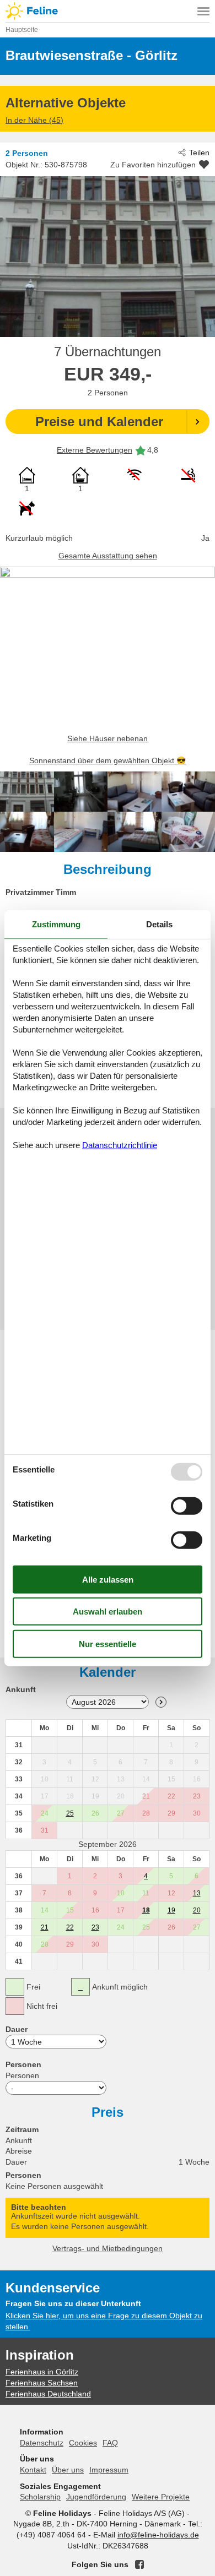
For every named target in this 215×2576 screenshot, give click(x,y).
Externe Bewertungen (95, 450)
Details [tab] (159, 924)
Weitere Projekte (161, 2497)
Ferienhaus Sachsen (42, 2383)
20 (197, 1910)
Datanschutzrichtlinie (120, 1145)
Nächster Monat (161, 1702)
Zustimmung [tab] (56, 924)
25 (70, 1813)
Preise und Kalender (99, 422)
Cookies (83, 2443)
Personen (22, 2075)
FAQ (110, 2443)
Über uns (68, 2470)
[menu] (203, 11)
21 (45, 1927)
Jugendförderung (96, 2497)
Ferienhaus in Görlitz (42, 2372)
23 (95, 1927)
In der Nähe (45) (34, 120)
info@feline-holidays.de (158, 2535)
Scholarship (40, 2497)
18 (146, 1910)
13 (197, 1893)
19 (171, 1910)
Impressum (109, 2470)
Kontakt (33, 2470)
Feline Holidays (108, 11)
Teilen (199, 153)
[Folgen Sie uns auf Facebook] (139, 2564)
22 (70, 1927)
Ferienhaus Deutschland (48, 2394)
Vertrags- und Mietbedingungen (108, 2248)
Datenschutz (42, 2443)
